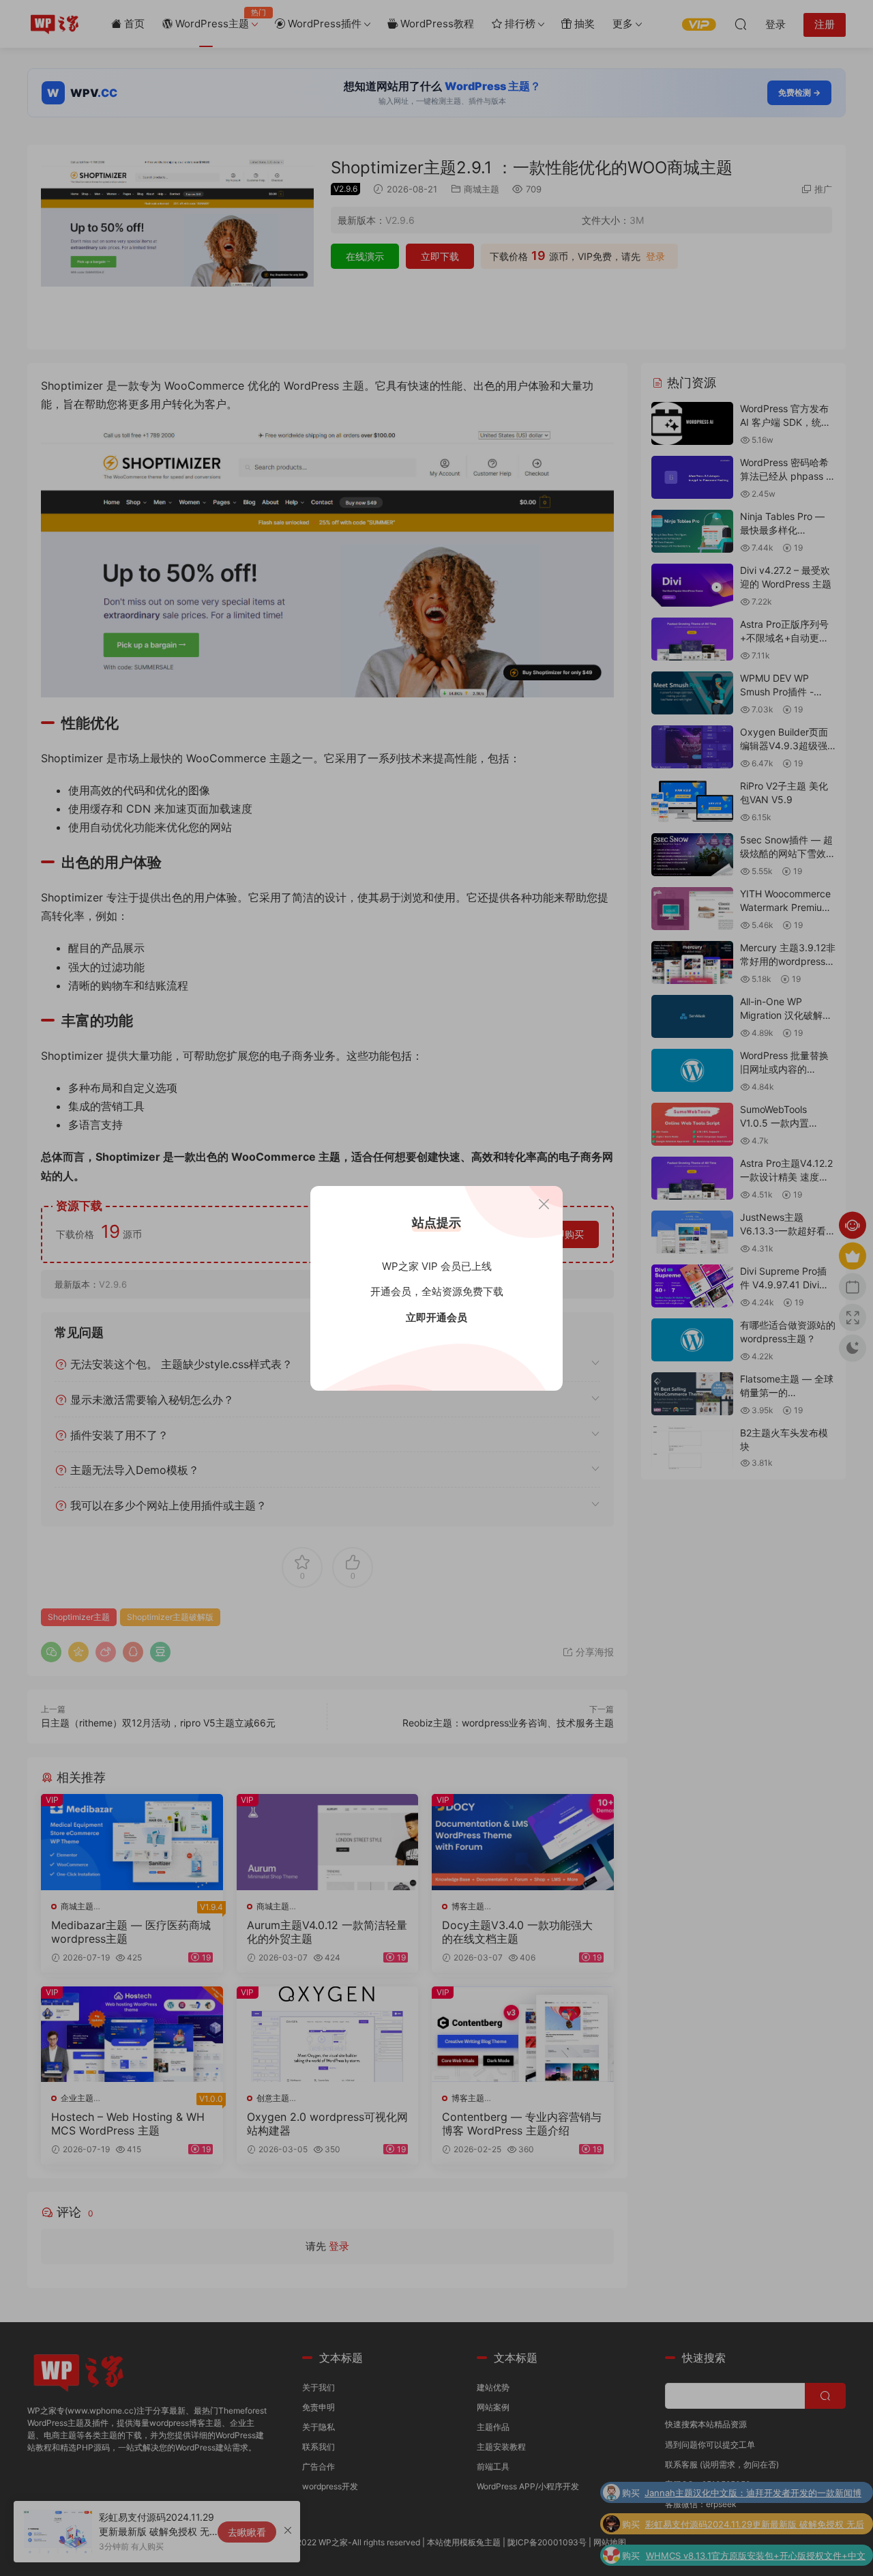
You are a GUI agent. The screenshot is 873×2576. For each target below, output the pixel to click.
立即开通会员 (436, 1317)
